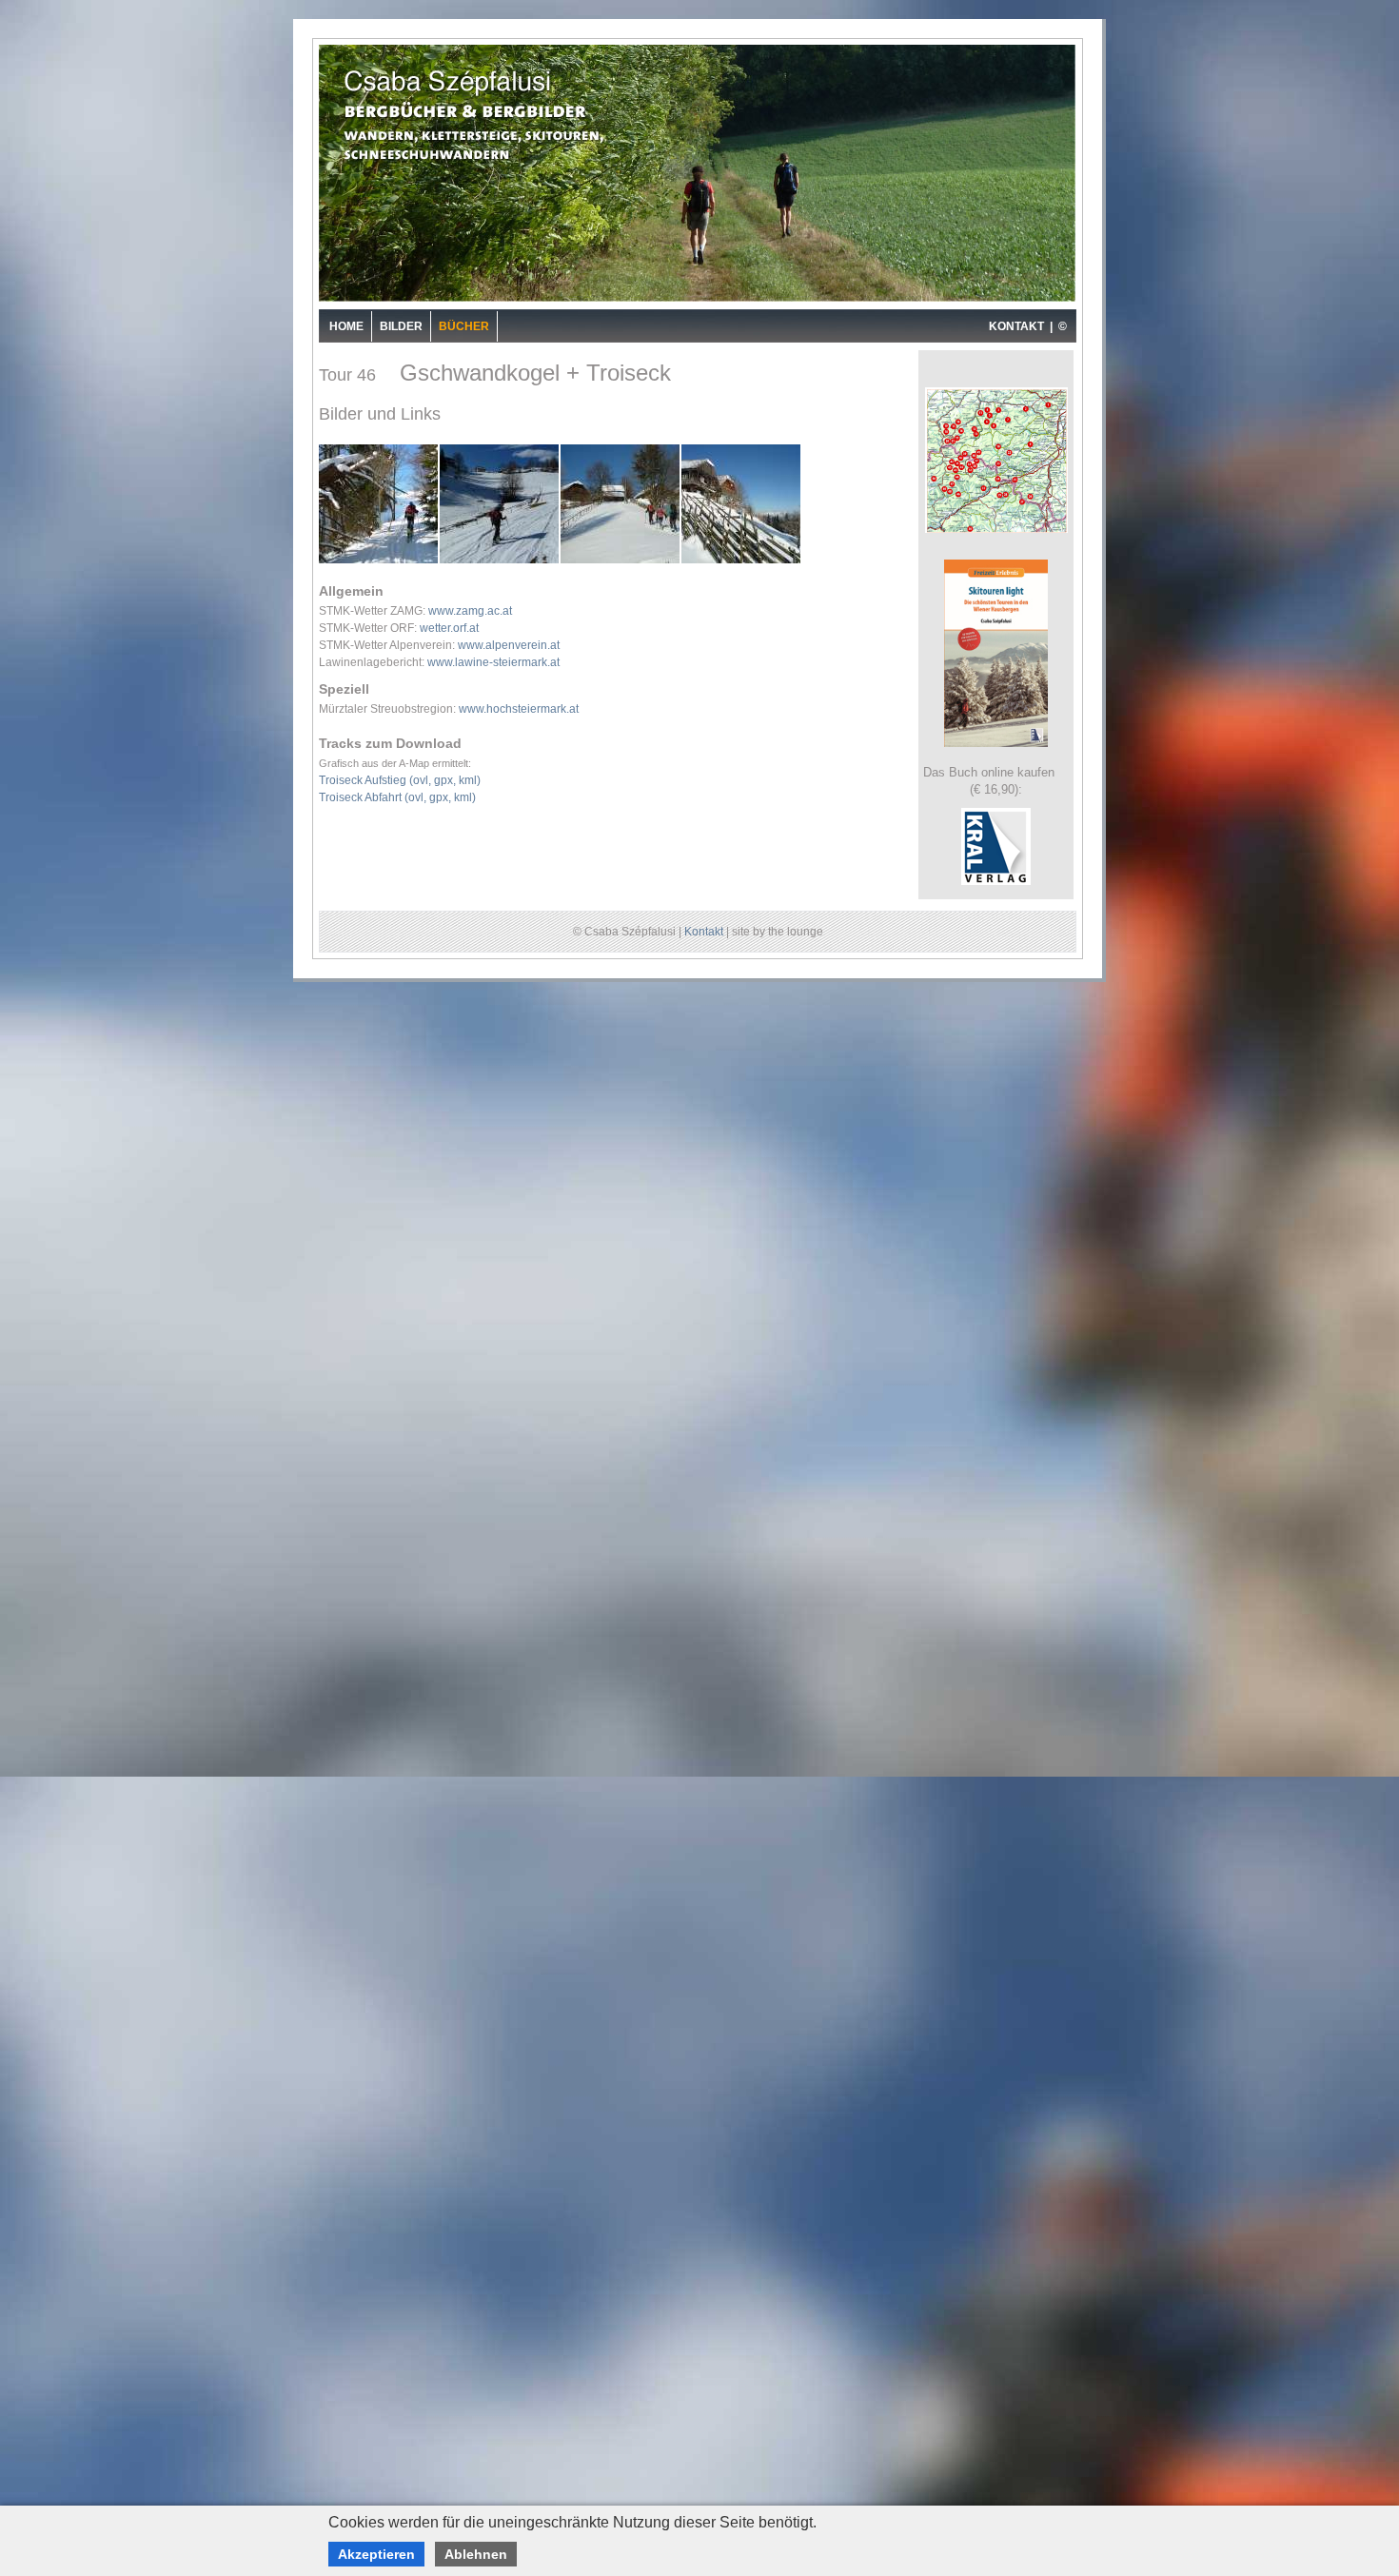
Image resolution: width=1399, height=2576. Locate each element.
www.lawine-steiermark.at (493, 662)
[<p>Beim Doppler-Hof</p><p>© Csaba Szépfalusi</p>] (621, 561)
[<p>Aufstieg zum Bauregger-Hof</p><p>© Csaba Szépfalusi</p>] (379, 561)
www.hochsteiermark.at (519, 709)
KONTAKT (1016, 326)
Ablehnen (476, 2554)
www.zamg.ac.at (470, 611)
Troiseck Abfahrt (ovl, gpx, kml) (397, 797)
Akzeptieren (376, 2554)
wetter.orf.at (449, 628)
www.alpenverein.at (509, 645)
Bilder (401, 326)
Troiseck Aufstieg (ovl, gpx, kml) (400, 780)
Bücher (464, 326)
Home (346, 326)
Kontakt (704, 932)
